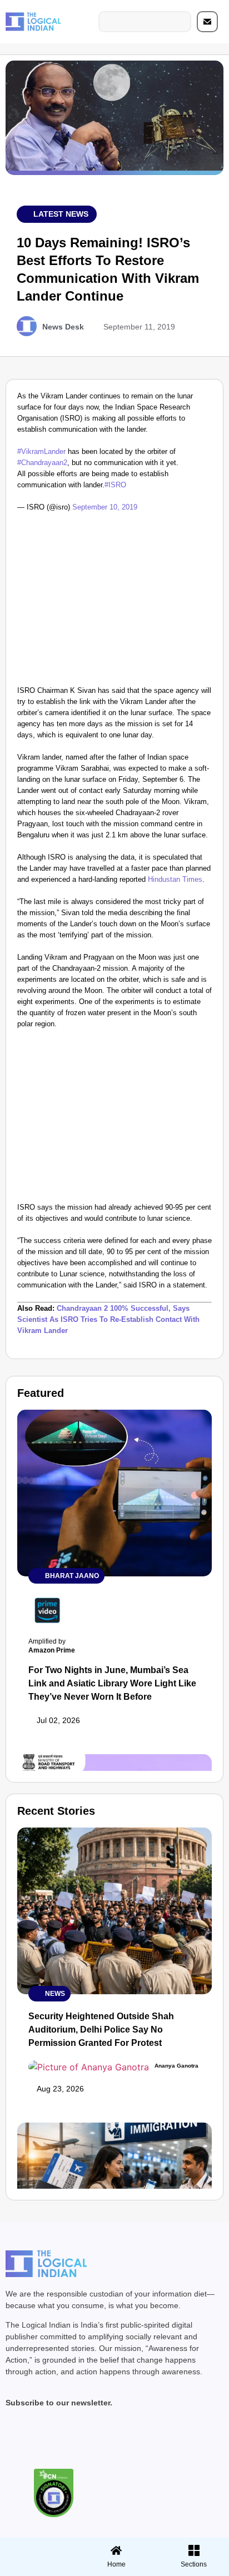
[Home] (116, 2550)
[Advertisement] (114, 602)
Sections (37, 2568)
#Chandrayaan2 (42, 463)
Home (116, 2564)
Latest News (61, 214)
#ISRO (115, 485)
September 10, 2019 (105, 507)
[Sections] (37, 2547)
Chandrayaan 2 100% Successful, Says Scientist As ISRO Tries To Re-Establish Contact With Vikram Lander (108, 1319)
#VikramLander (41, 451)
